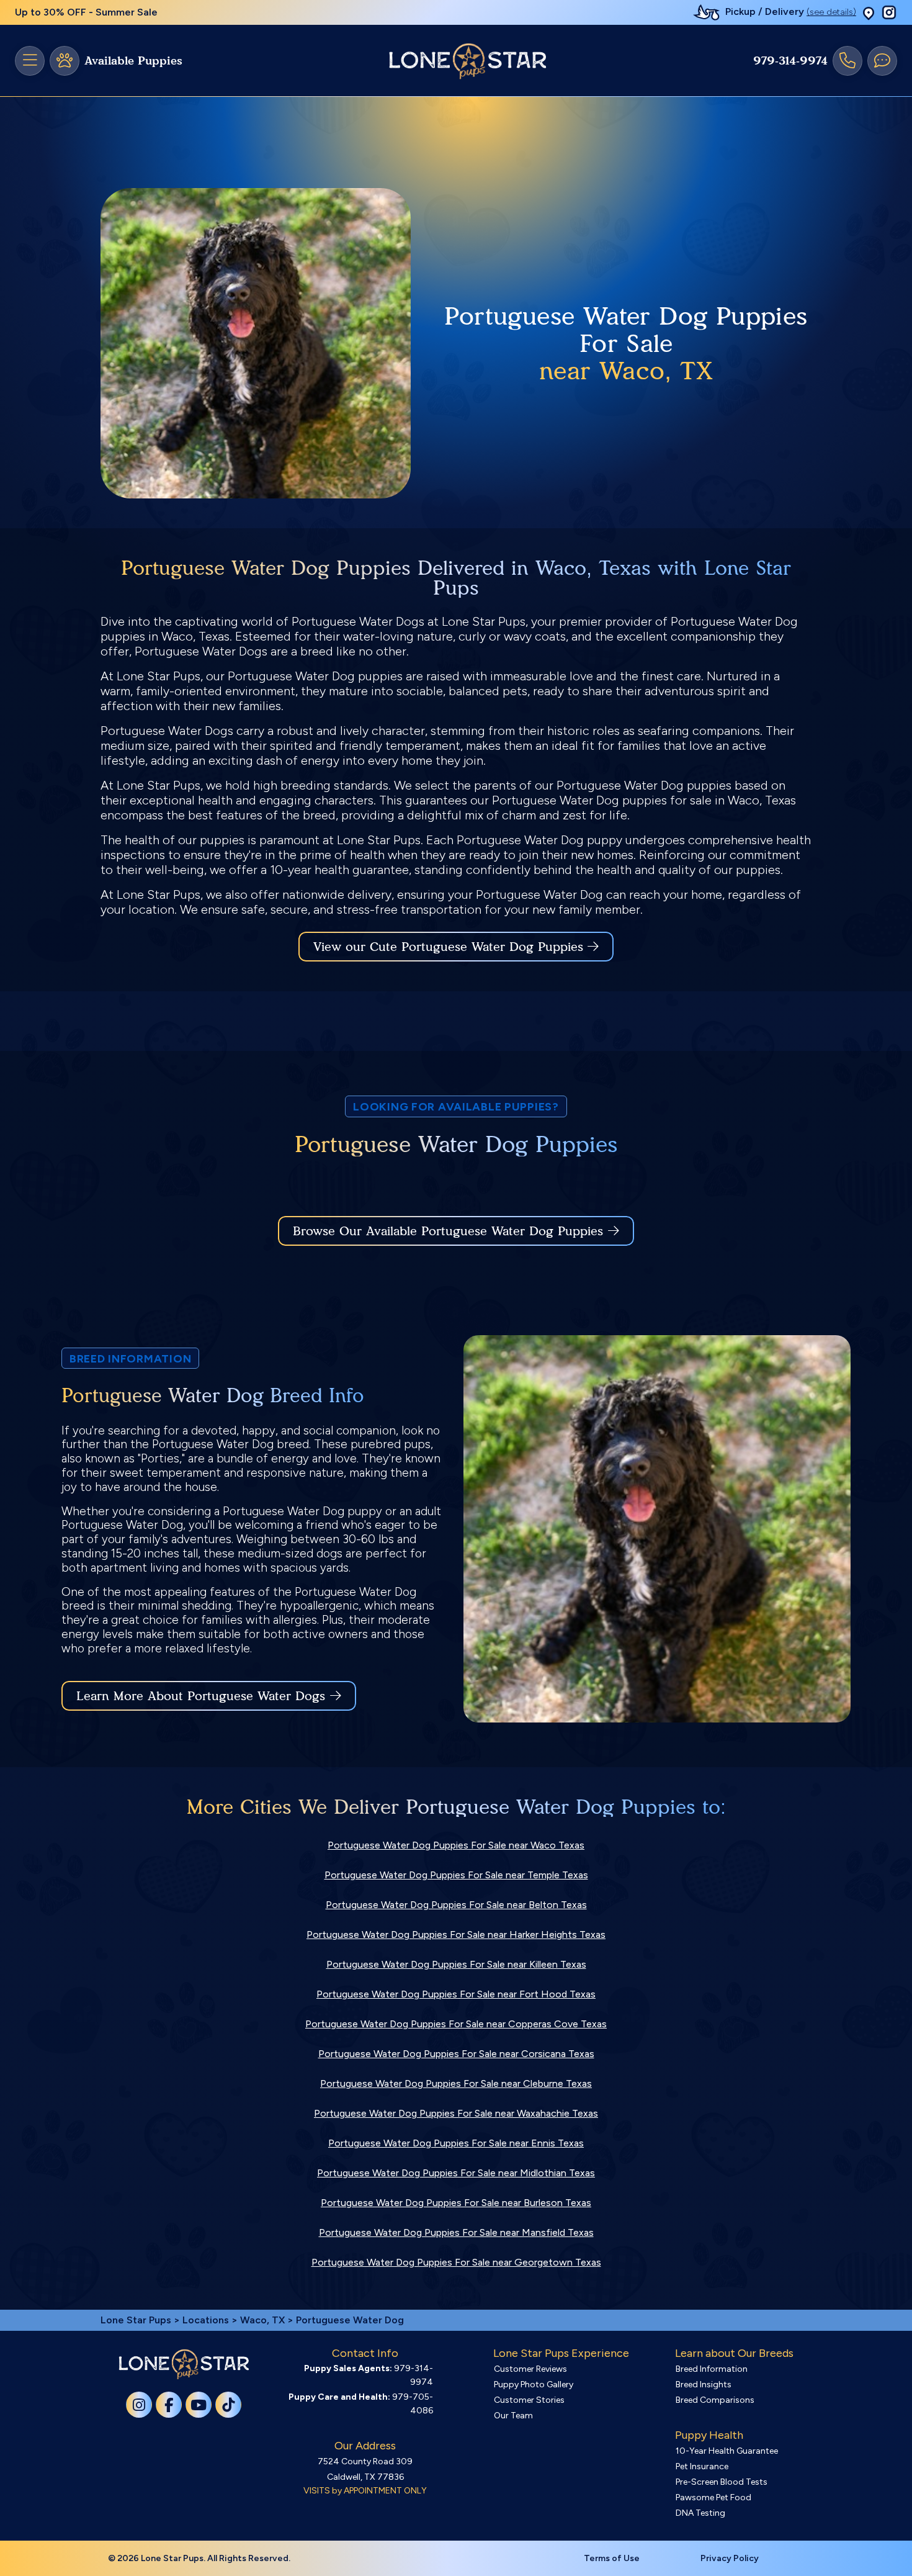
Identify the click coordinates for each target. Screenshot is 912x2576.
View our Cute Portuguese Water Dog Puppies (450, 947)
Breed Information (712, 2369)
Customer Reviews (530, 2369)
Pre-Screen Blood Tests (722, 2482)
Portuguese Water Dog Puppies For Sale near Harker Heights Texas (456, 1934)
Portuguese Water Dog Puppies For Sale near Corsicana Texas (456, 2054)
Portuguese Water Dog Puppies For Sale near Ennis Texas (456, 2143)
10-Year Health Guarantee (727, 2451)
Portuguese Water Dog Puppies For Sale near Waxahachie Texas (456, 2113)
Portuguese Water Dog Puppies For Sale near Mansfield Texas (456, 2232)
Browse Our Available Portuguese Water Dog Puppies (448, 1231)
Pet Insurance (702, 2466)
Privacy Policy (730, 2558)
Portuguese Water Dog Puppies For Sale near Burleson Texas (456, 2203)
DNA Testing (700, 2513)
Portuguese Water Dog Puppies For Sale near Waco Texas (456, 1845)
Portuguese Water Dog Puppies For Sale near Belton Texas (456, 1905)
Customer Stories (529, 2400)
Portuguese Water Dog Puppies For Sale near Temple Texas (456, 1875)
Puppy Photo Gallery (534, 2385)
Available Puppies (133, 61)
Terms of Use (612, 2558)
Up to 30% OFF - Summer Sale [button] (86, 12)
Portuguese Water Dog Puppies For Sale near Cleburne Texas (456, 2083)
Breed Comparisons (715, 2400)
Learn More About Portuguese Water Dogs (201, 1696)
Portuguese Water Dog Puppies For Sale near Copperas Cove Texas (456, 2024)
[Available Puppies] (65, 61)
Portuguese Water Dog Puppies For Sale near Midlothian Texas (456, 2173)
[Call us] (847, 61)
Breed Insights (704, 2385)
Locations (206, 2320)
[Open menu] (30, 61)
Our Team (513, 2416)
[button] (869, 13)
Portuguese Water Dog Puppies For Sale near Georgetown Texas (456, 2262)
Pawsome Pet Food (713, 2497)
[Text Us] (882, 61)
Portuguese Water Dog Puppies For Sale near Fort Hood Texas (456, 1994)
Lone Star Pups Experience (561, 2353)
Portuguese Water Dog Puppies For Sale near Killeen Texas (456, 1964)
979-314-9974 (790, 61)
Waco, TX (264, 2320)
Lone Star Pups (136, 2320)
